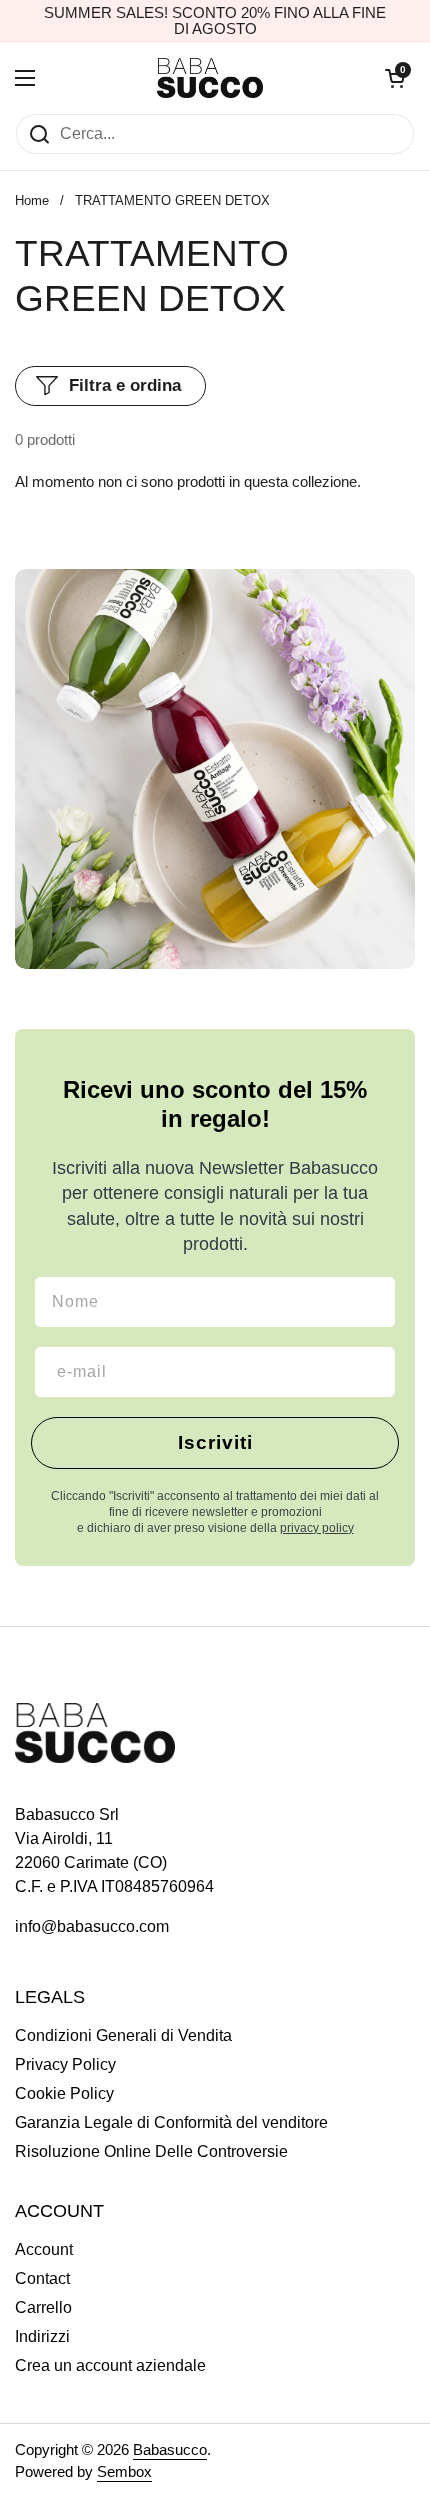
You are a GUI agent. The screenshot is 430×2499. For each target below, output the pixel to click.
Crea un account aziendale (110, 2365)
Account (44, 2249)
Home (32, 200)
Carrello (43, 2307)
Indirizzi (42, 2336)
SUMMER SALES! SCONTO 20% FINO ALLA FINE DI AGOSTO (215, 21)
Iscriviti (215, 1442)
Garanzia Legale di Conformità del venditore (171, 2122)
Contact (42, 2278)
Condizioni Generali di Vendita (123, 2035)
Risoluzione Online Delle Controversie (151, 2151)
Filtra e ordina (125, 385)
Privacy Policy (65, 2064)
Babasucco (170, 2450)
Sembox (124, 2472)
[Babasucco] (210, 78)
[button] (395, 78)
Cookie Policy (64, 2093)
